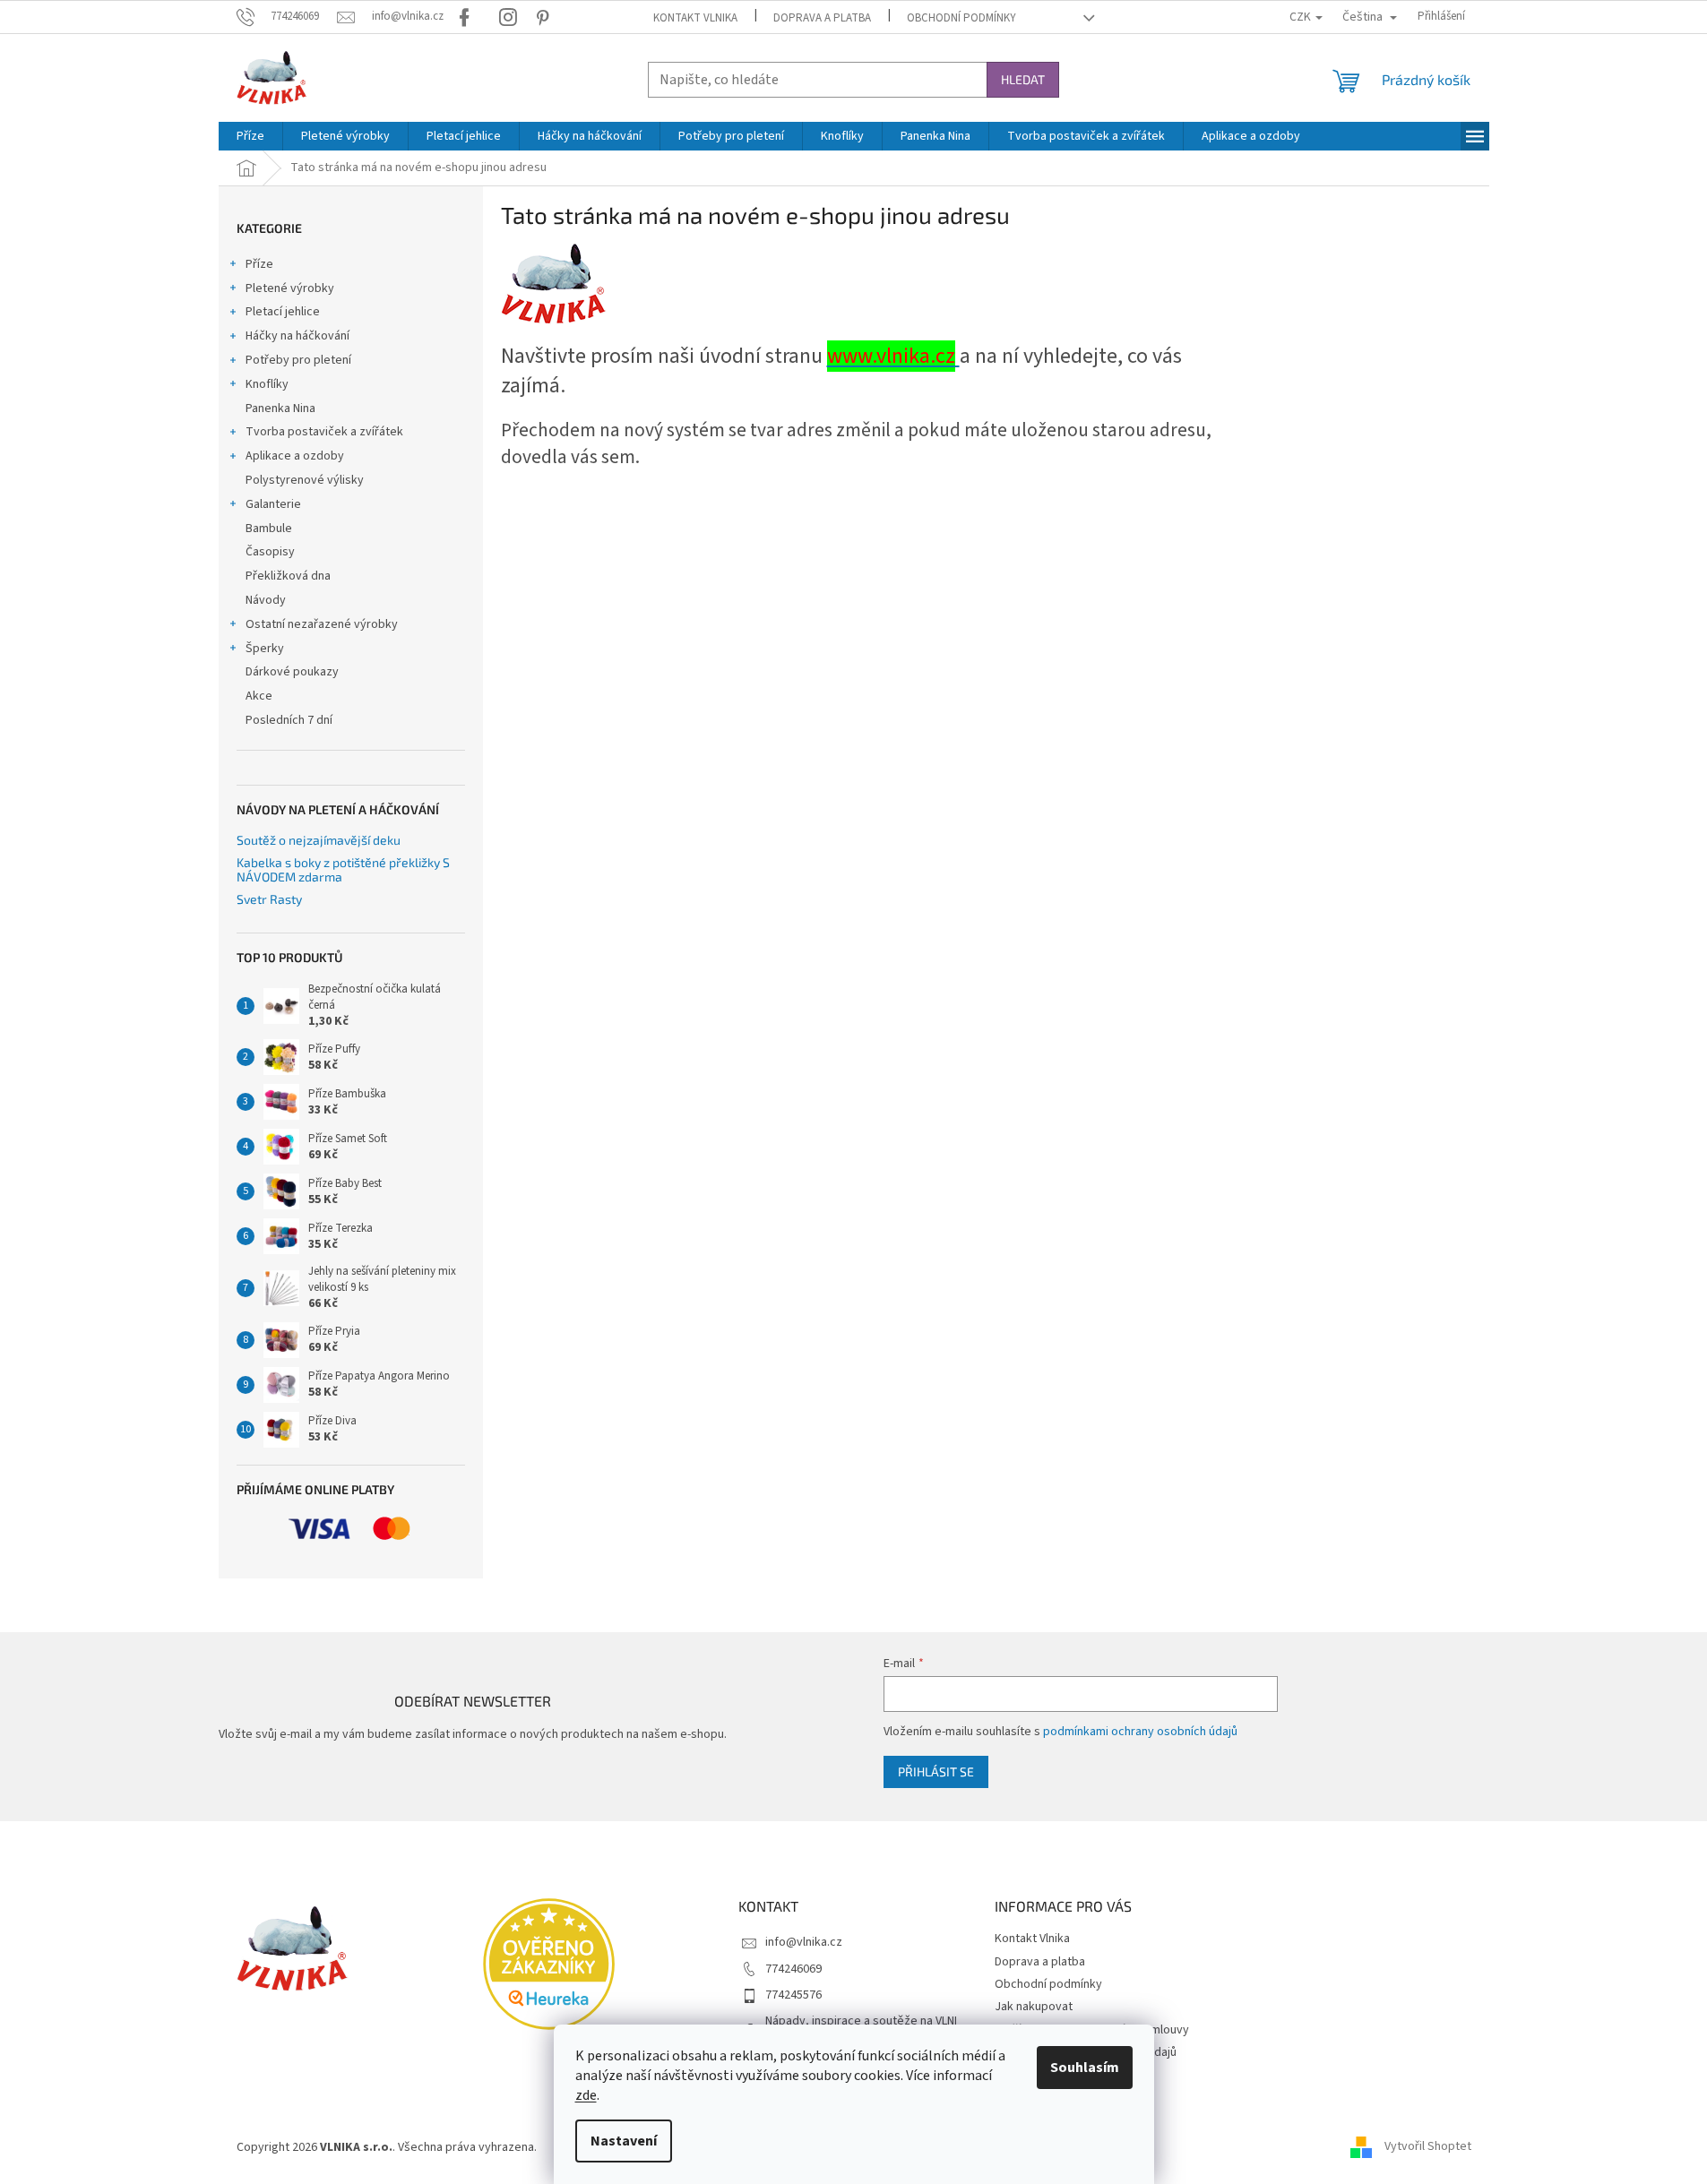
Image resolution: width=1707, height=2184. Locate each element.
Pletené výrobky (290, 288)
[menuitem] (250, 136)
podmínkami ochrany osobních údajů (1140, 1732)
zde (586, 2095)
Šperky (265, 649)
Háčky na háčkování (297, 336)
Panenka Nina (280, 408)
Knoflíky (267, 384)
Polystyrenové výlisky (305, 480)
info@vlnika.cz (804, 1942)
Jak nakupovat (1034, 2007)
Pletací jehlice (283, 312)
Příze (259, 264)
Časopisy (270, 552)
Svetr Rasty (269, 899)
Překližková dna (288, 576)
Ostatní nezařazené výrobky (322, 624)
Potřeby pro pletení (298, 360)
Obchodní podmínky (961, 18)
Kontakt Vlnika (695, 18)
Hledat (1023, 79)
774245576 (793, 1995)
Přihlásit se (936, 1771)
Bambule (269, 529)
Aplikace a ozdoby (295, 456)
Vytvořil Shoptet (1428, 2147)
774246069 (793, 1969)
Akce (259, 696)
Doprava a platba (822, 18)
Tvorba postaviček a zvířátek (324, 432)
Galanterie (273, 504)
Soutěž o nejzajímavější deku (319, 840)
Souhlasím (1085, 2068)
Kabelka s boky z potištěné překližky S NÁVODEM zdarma (343, 869)
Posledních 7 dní (289, 720)
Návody (266, 600)
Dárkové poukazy (292, 672)
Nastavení (624, 2141)
